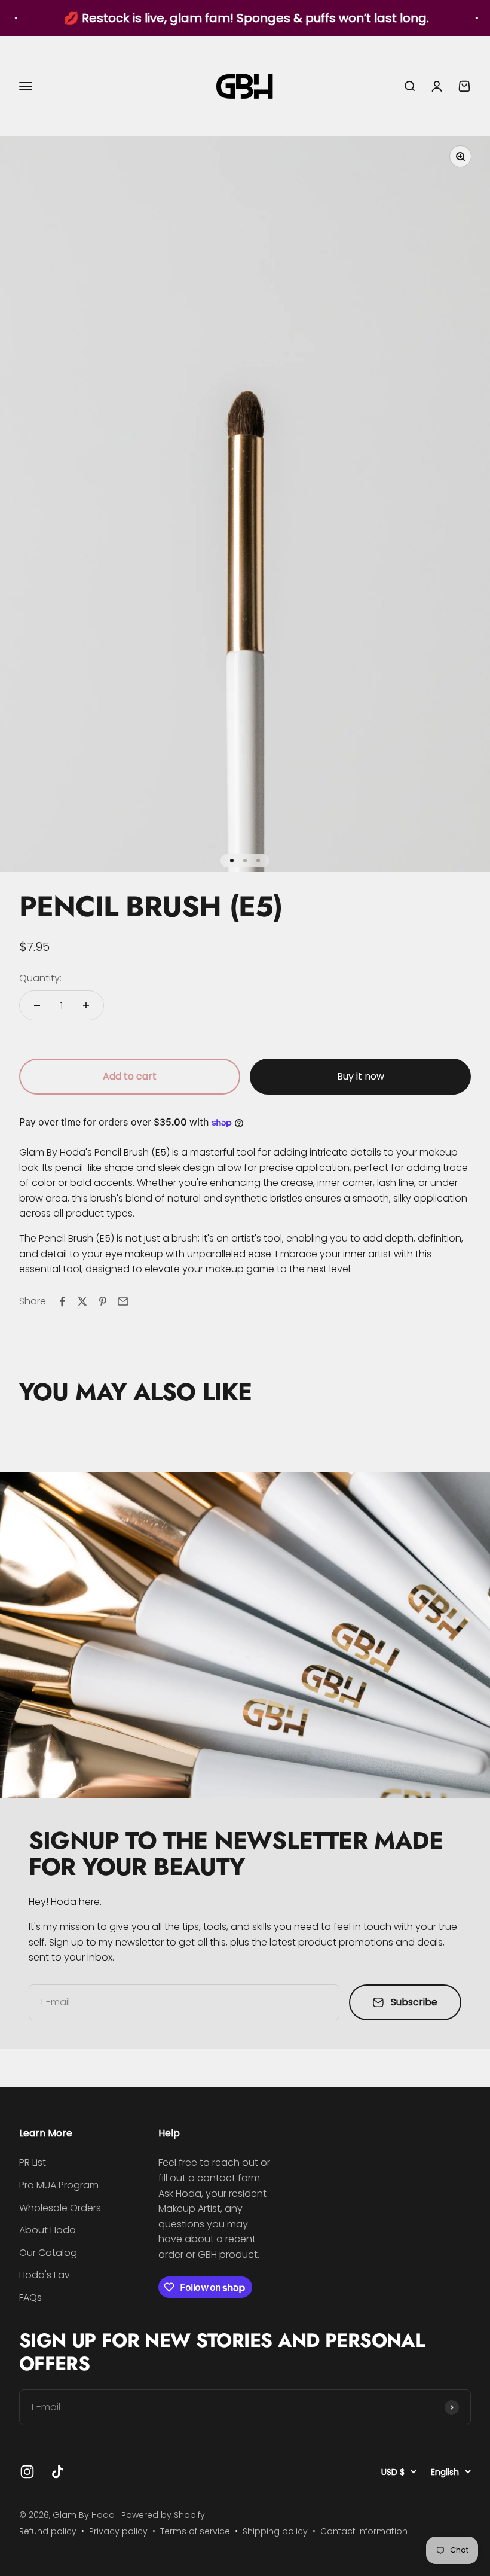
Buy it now (361, 1076)
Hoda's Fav (45, 2275)
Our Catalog (48, 2253)
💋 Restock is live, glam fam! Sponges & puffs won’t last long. (216, 18)
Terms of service (195, 2531)
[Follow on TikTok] (58, 2472)
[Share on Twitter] (82, 1301)
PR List (33, 2162)
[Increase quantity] (86, 1005)
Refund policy (48, 2531)
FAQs (30, 2298)
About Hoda (48, 2230)
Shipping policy (275, 2531)
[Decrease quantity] (37, 1005)
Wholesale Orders (60, 2208)
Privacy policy (118, 2531)
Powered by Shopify (163, 2515)
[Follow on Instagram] (27, 2472)
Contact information (364, 2531)
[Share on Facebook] (62, 1301)
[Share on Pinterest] (103, 1301)
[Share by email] (123, 1301)
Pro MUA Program (59, 2185)
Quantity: (40, 978)
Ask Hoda (180, 2194)
